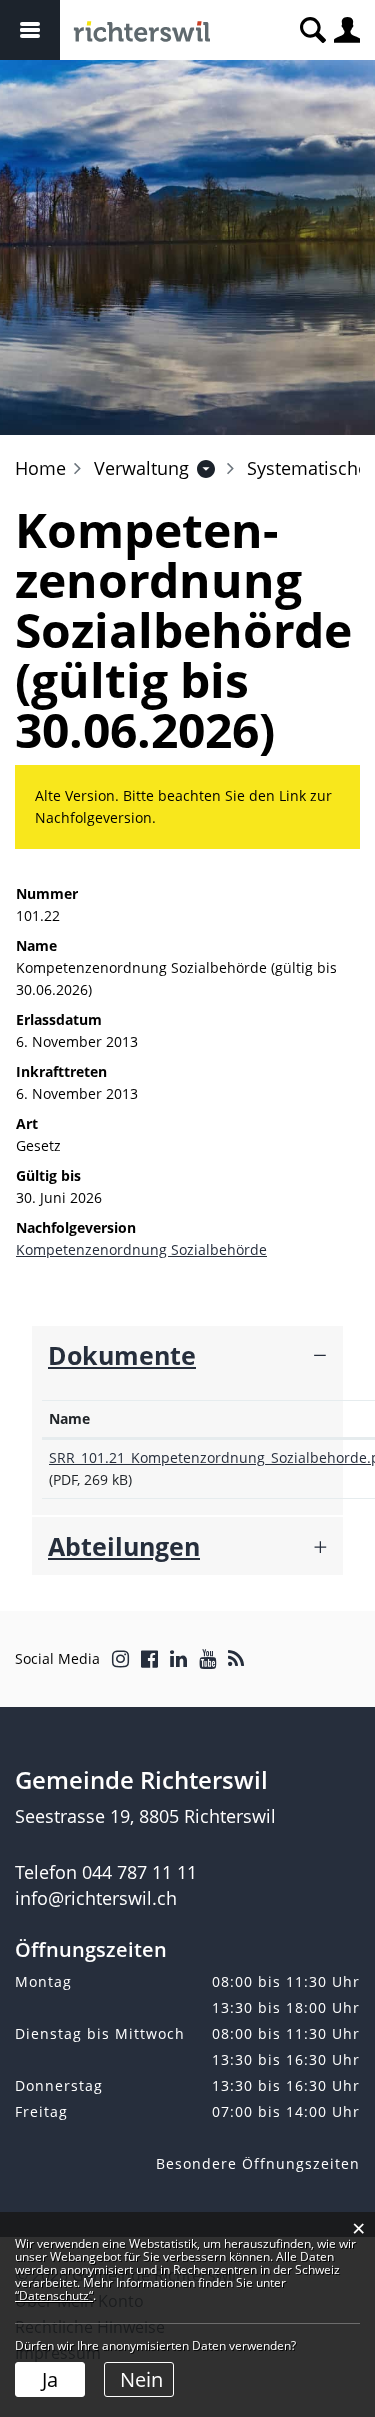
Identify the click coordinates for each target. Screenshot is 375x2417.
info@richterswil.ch (96, 1898)
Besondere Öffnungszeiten (258, 2163)
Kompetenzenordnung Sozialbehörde (141, 1249)
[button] (141, 468)
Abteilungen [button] (124, 1546)
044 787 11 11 (139, 1872)
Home (40, 468)
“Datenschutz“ (54, 2295)
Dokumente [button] (122, 1355)
